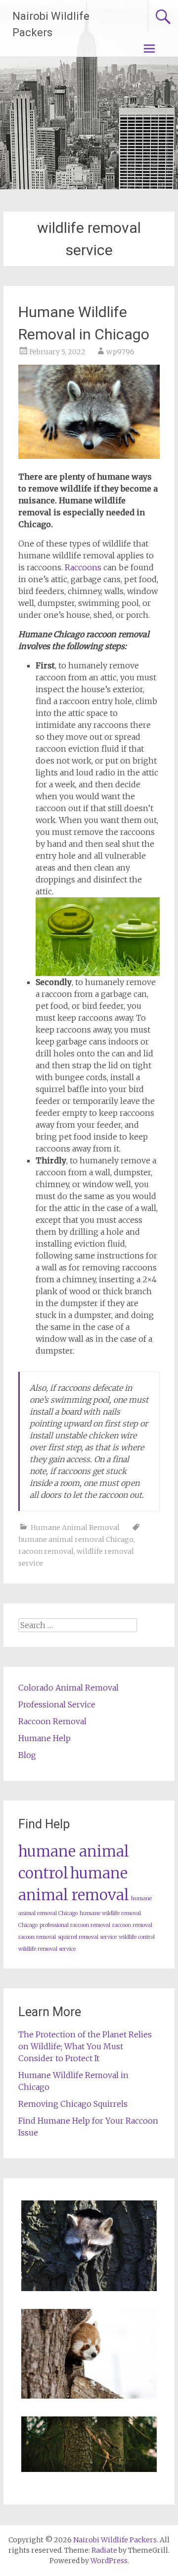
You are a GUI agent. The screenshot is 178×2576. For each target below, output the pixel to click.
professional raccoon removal (75, 1925)
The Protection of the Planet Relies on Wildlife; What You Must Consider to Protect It (85, 2046)
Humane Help (44, 1738)
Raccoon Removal (52, 1721)
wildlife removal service (47, 1949)
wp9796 (120, 352)
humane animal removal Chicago (76, 1539)
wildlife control (137, 1937)
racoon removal (46, 1551)
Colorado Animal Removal (68, 1688)
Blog (27, 1755)
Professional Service (57, 1704)
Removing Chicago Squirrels (73, 2104)
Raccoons (83, 567)
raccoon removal (132, 1925)
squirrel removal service (87, 1937)
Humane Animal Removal (75, 1528)
